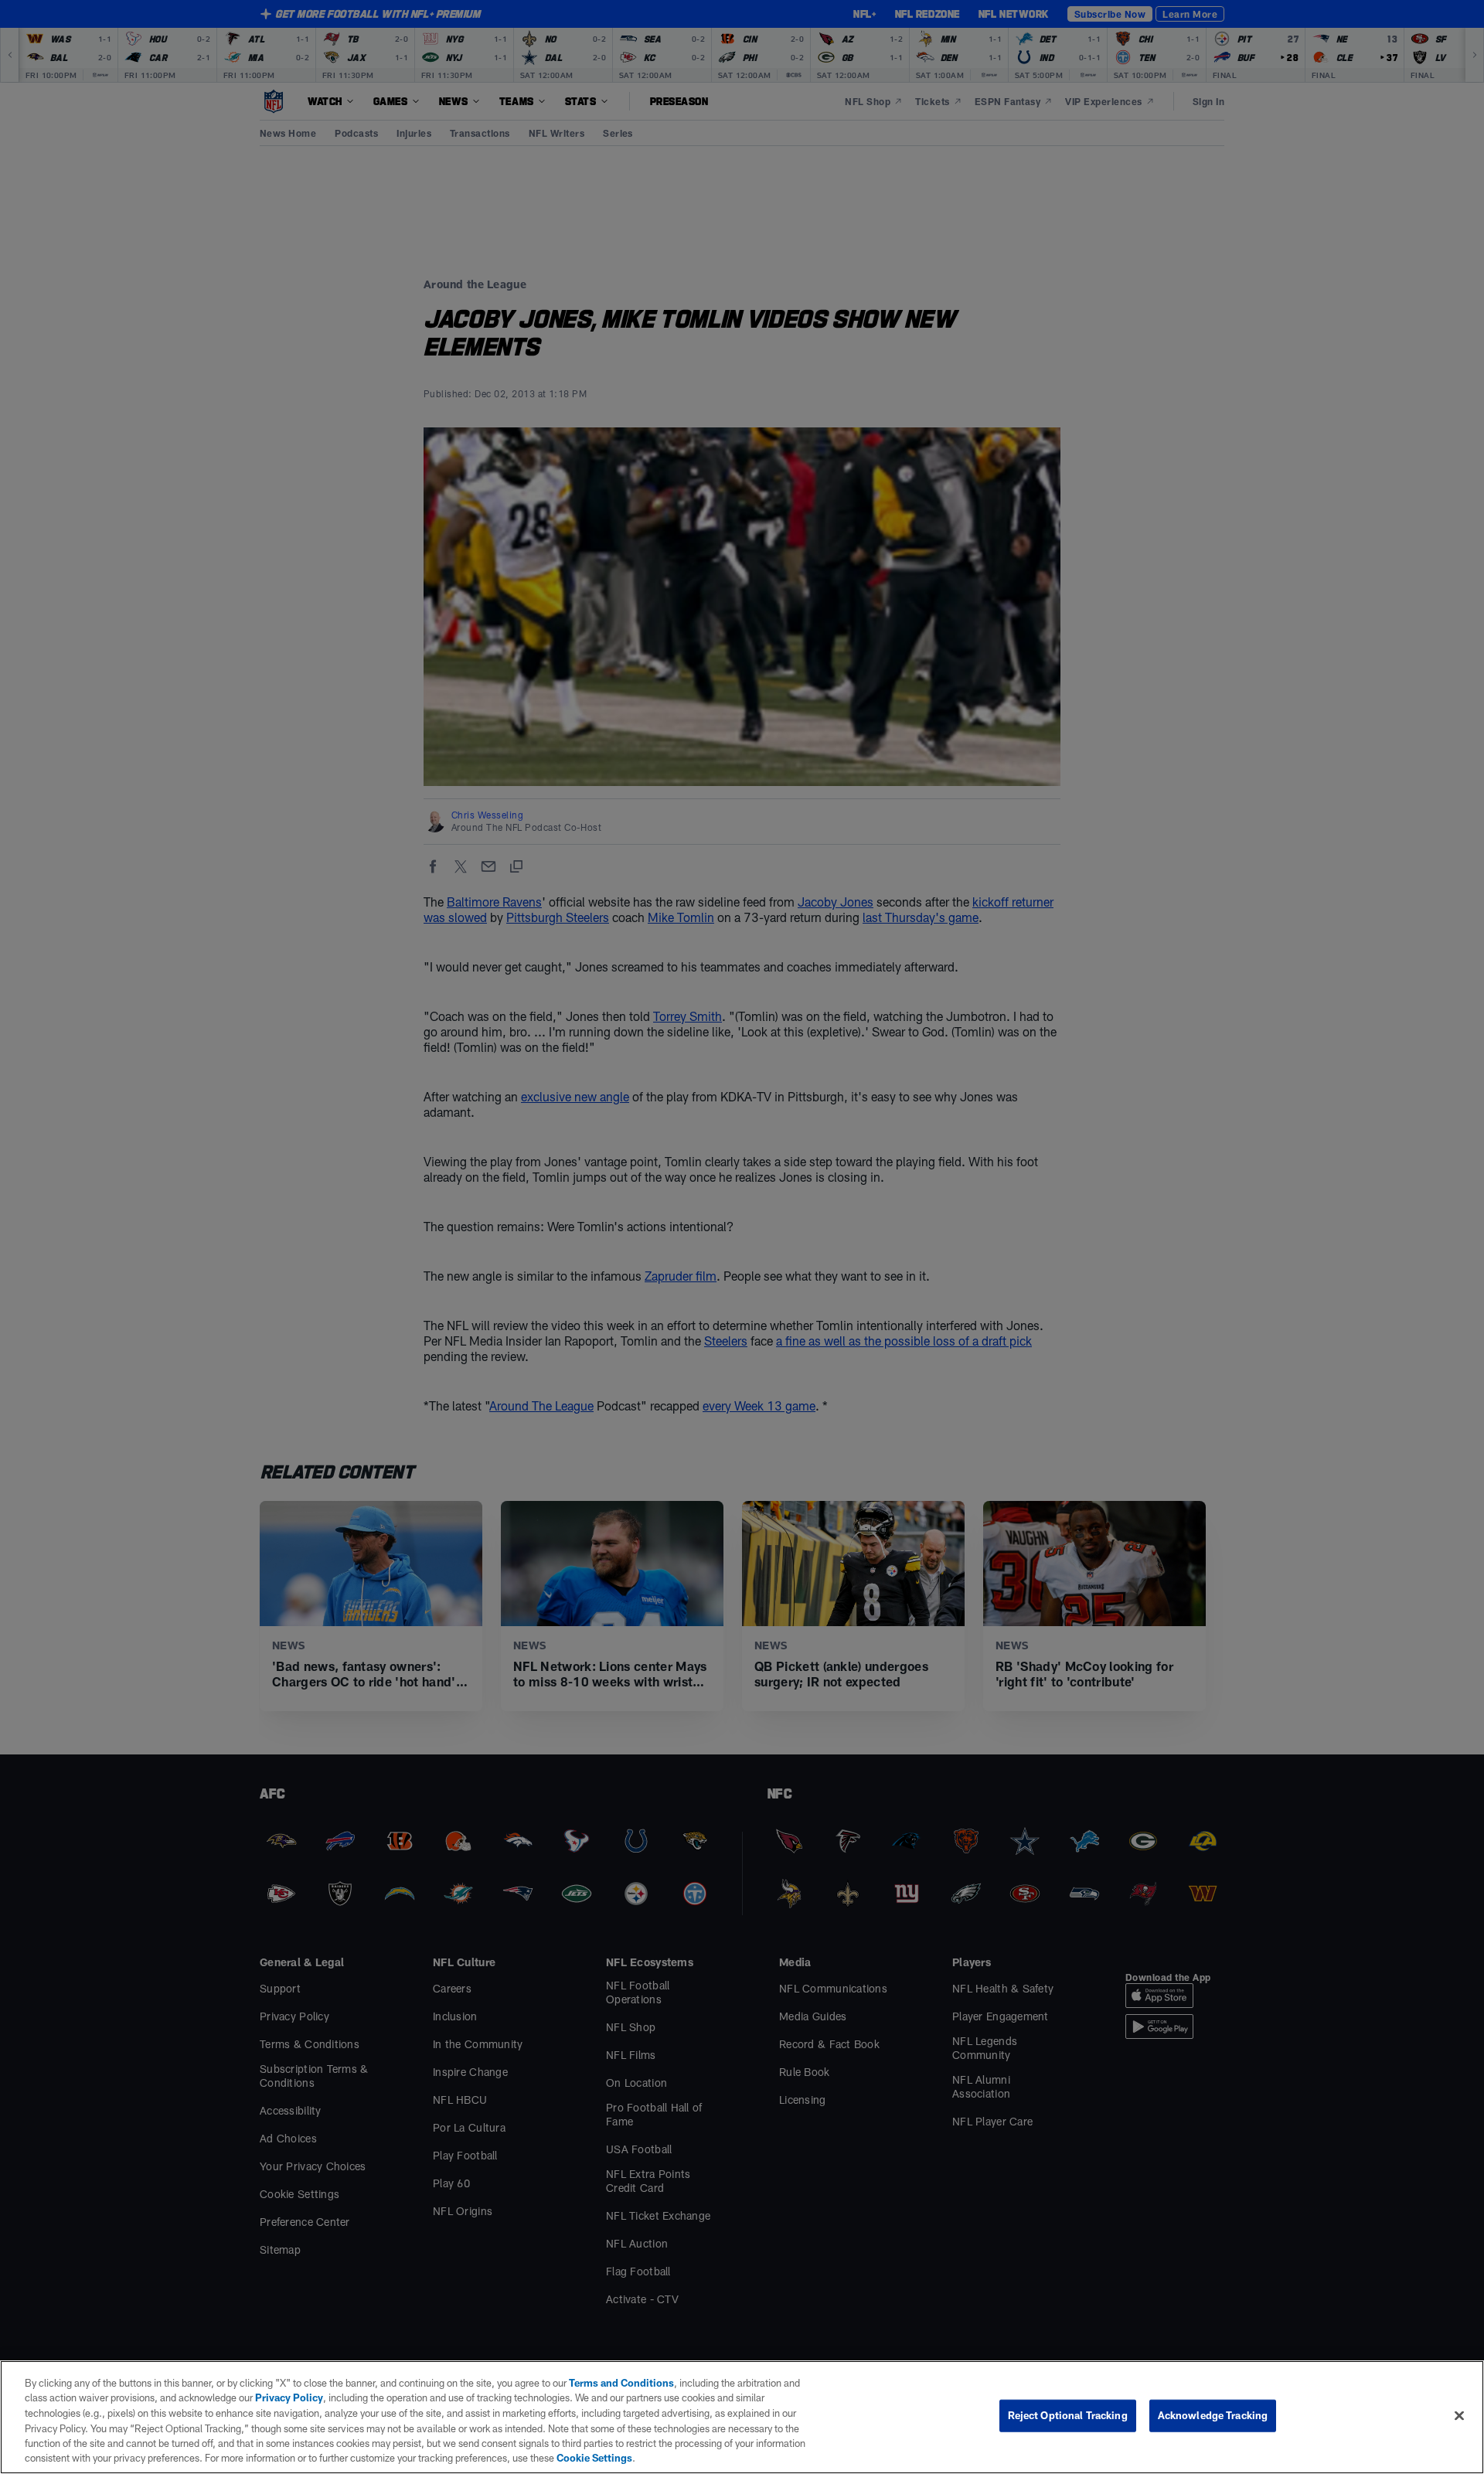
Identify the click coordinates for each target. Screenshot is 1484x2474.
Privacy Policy (289, 2397)
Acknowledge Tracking (1213, 2415)
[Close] (1459, 2416)
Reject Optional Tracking (1068, 2415)
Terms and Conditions (621, 2383)
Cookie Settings (594, 2458)
